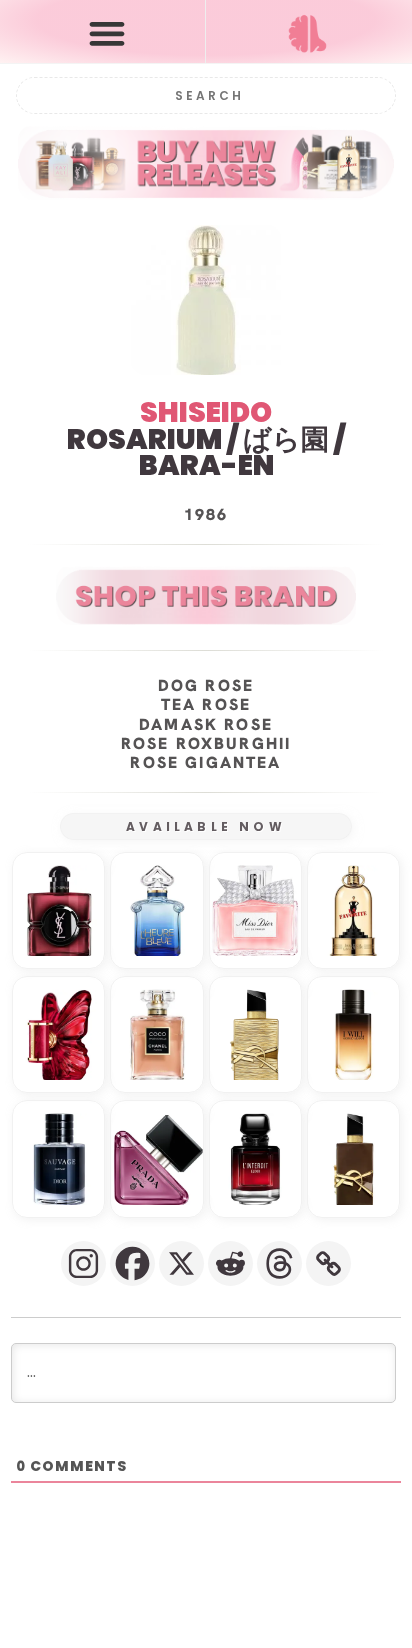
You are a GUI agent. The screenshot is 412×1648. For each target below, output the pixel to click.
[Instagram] (83, 1263)
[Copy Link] (328, 1263)
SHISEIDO (206, 412)
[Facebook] (132, 1263)
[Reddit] (230, 1263)
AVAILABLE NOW (206, 826)
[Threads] (279, 1263)
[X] (181, 1263)
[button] (107, 32)
